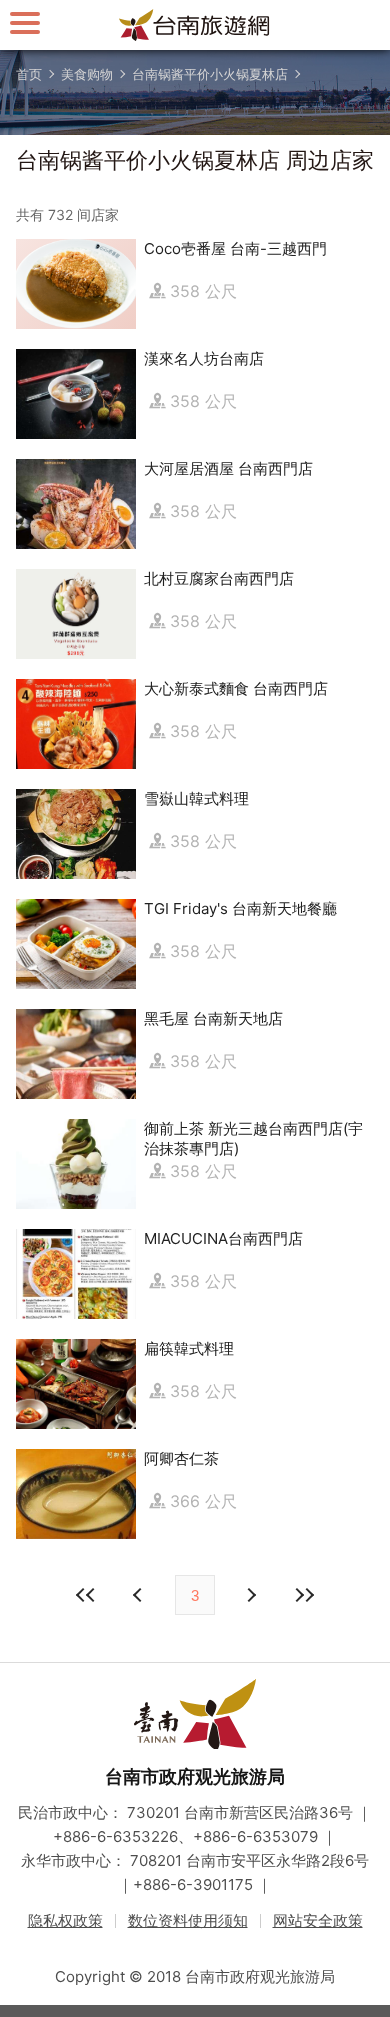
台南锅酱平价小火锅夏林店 (210, 74)
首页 (29, 74)
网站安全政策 (318, 1920)
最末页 (304, 1595)
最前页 (86, 1595)
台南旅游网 (195, 25)
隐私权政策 (65, 1920)
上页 (250, 1595)
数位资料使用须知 (188, 1920)
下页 (140, 1595)
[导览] (25, 22)
